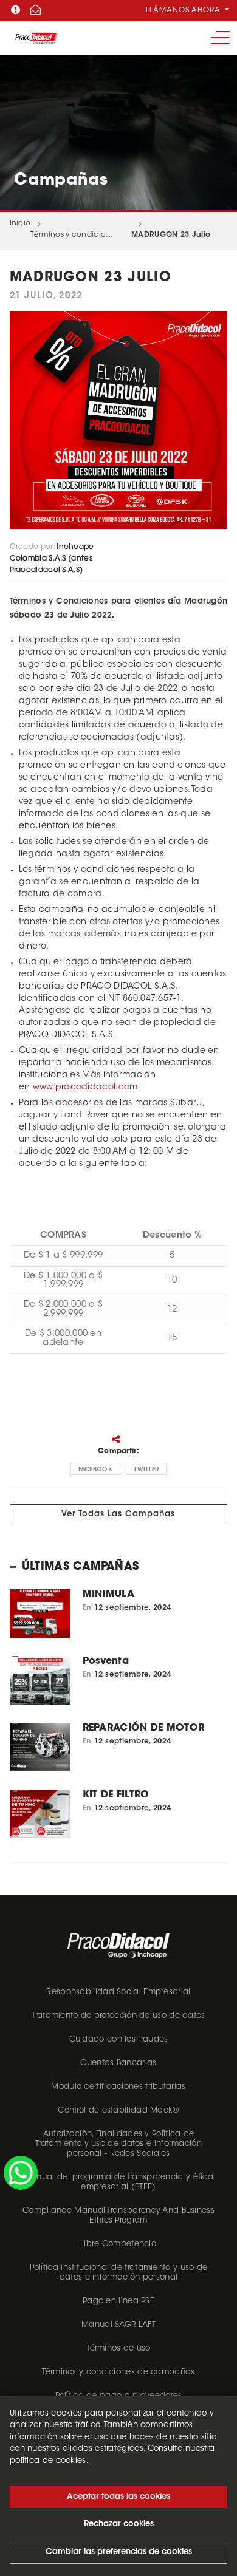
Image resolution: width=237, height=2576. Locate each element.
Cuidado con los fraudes (119, 2039)
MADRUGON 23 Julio (171, 235)
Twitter (146, 1470)
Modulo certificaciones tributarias (118, 2087)
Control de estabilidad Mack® (118, 2111)
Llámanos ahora (184, 10)
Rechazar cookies (119, 2524)
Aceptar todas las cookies (118, 2497)
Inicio (20, 223)
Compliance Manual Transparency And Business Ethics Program (118, 2216)
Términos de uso (118, 2349)
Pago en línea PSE (118, 2301)
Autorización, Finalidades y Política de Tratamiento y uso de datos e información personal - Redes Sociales (118, 2144)
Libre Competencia (118, 2244)
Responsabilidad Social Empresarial (118, 1992)
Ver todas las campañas (118, 1514)
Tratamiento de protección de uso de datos (118, 2016)
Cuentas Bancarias (118, 2063)
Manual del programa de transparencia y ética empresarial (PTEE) (118, 2182)
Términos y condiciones (72, 235)
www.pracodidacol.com (85, 1088)
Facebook (95, 1470)
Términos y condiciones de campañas (118, 2372)
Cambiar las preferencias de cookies (119, 2552)
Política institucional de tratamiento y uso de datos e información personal (119, 2273)
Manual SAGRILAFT (118, 2325)
